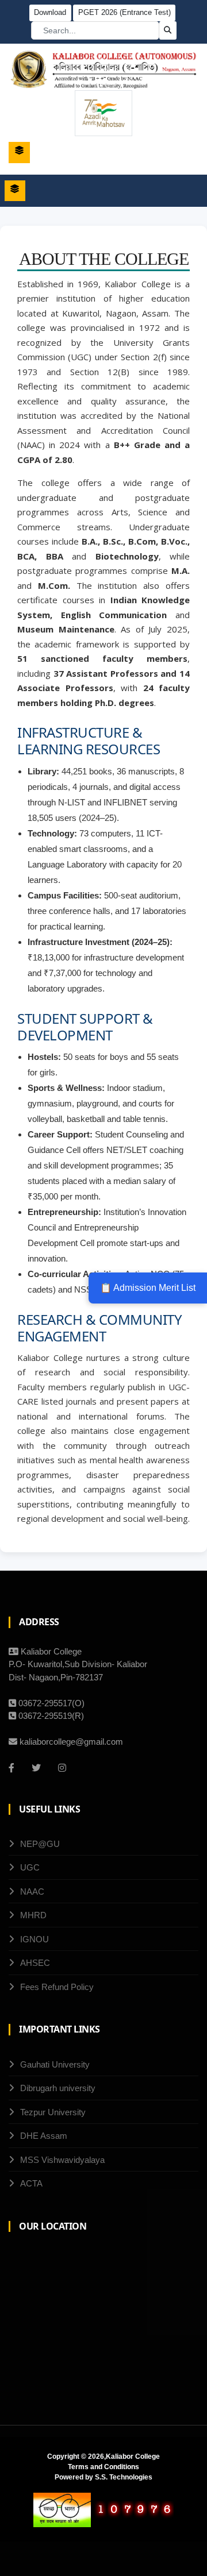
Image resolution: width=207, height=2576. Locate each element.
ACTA (31, 2183)
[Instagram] (62, 1768)
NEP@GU (40, 1844)
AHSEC (35, 1963)
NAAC (32, 1891)
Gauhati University (55, 2064)
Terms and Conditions (103, 2467)
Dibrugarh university (58, 2088)
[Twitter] (36, 1768)
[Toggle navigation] (19, 153)
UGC (30, 1867)
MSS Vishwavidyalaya (62, 2160)
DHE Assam (44, 2136)
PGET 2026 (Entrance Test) (124, 12)
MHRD (33, 1915)
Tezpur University (53, 2112)
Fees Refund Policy (57, 1987)
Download (50, 12)
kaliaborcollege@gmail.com (71, 1742)
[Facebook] (11, 1768)
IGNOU (34, 1939)
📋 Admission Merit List (148, 1288)
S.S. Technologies (124, 2477)
